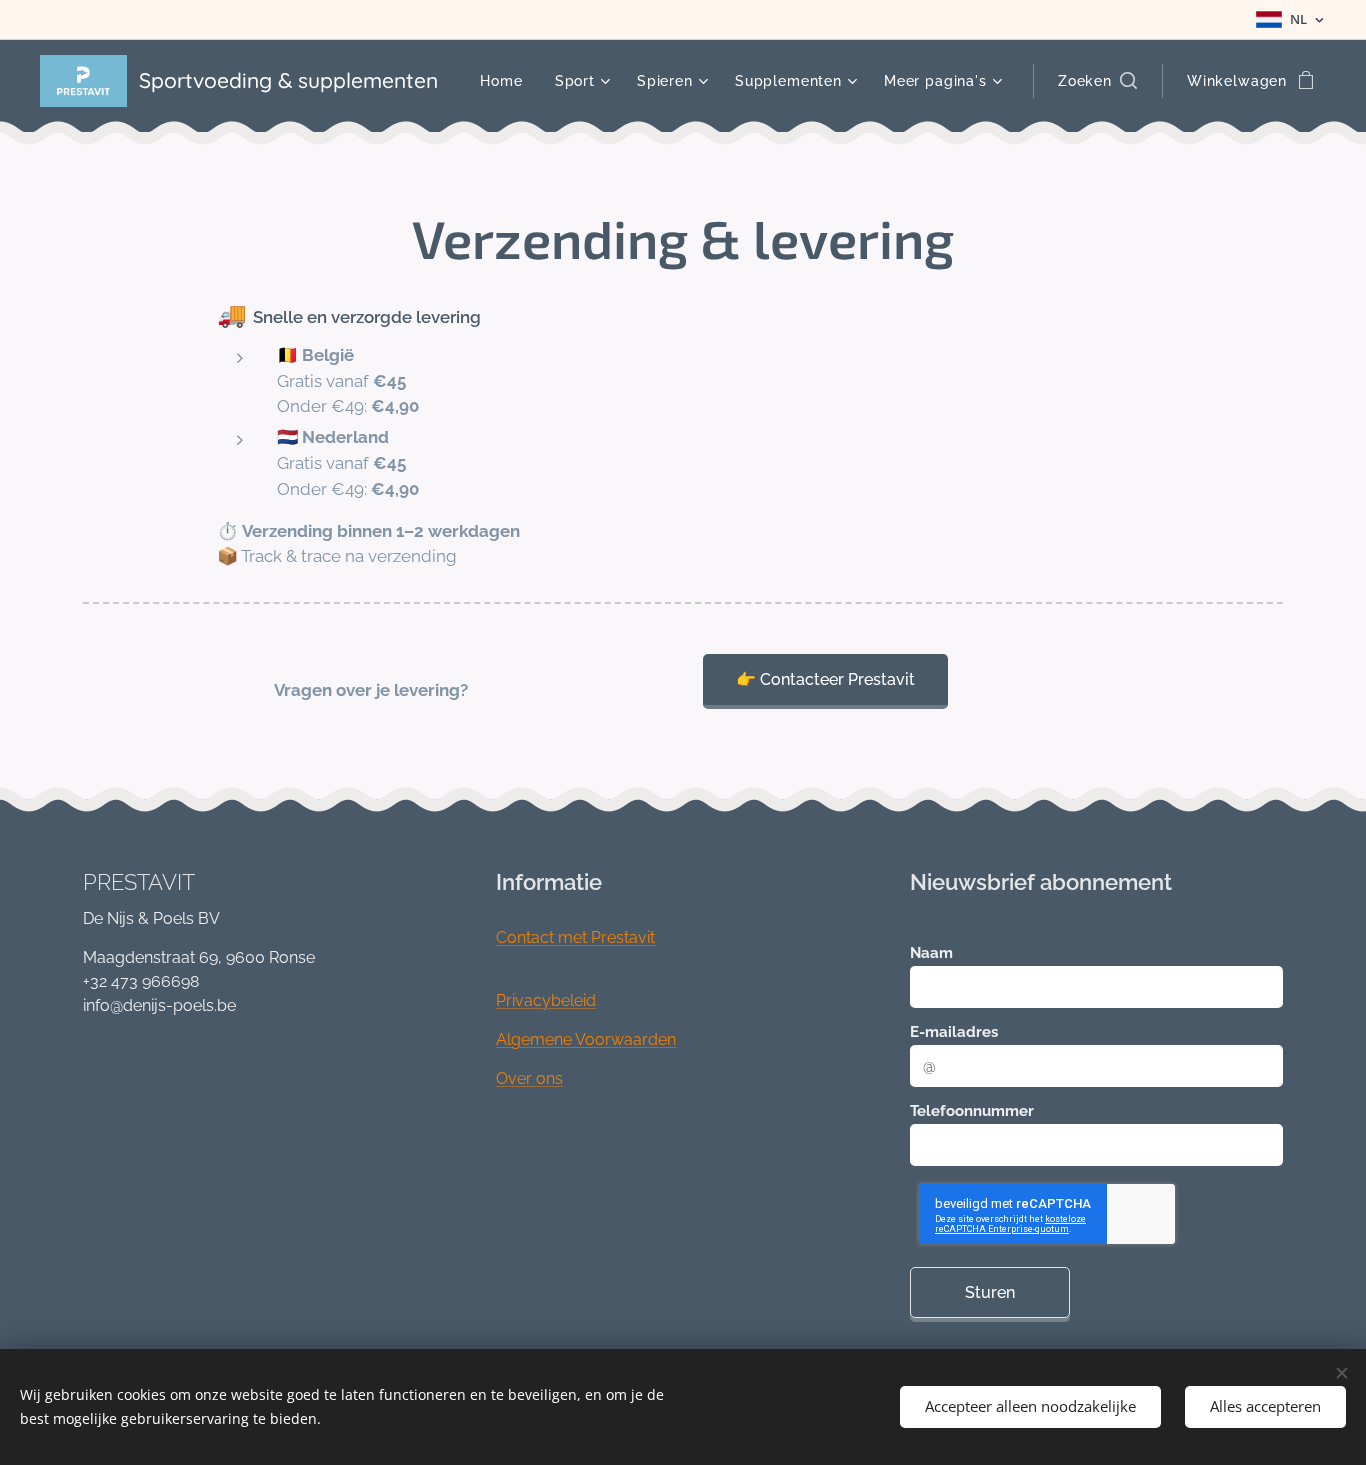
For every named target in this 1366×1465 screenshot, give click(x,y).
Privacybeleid (546, 1000)
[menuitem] (506, 81)
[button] (1097, 81)
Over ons (529, 1078)
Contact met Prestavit (575, 937)
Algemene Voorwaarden (586, 1039)
